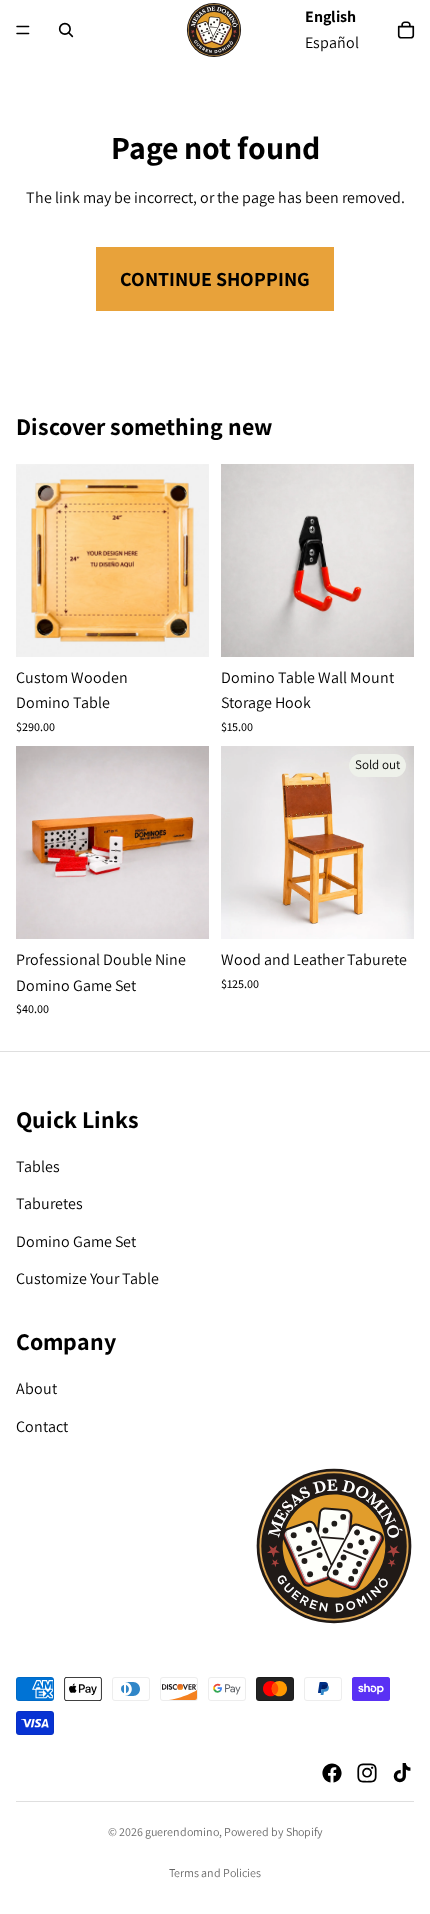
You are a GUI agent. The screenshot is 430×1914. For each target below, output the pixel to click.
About (36, 1388)
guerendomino (182, 1831)
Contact (42, 1426)
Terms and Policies (215, 1872)
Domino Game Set (76, 1241)
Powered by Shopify (273, 1831)
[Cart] (406, 30)
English (330, 16)
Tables (38, 1166)
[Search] (66, 30)
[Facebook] (332, 1773)
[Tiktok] (402, 1773)
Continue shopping (215, 279)
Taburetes (49, 1203)
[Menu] (23, 30)
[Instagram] (367, 1773)
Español (332, 42)
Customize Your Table (87, 1278)
